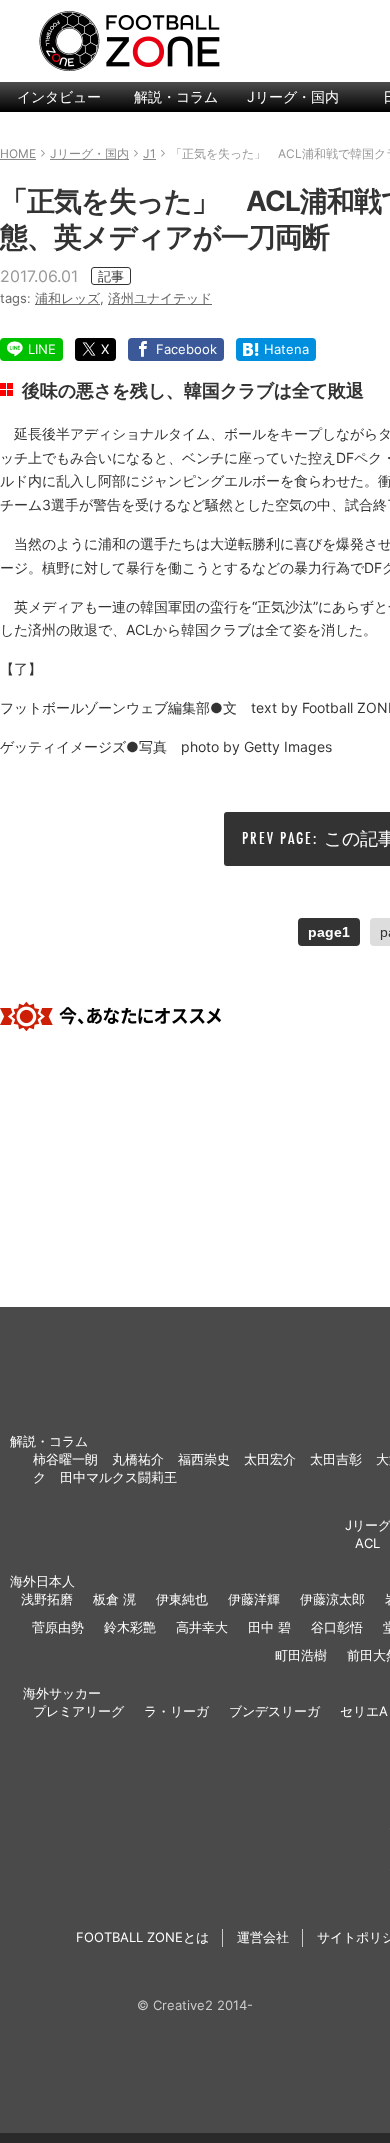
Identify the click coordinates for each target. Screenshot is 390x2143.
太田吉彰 (336, 1459)
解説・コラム (176, 96)
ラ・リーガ (176, 1711)
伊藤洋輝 (254, 1599)
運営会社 (263, 1937)
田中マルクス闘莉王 (118, 1477)
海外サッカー (62, 1693)
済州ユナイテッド (160, 298)
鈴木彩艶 (130, 1627)
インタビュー (59, 96)
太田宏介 (270, 1459)
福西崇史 (204, 1459)
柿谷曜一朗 (65, 1459)
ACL (367, 1543)
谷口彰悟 (337, 1627)
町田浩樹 (301, 1655)
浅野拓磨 (47, 1599)
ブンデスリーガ (274, 1711)
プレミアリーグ (78, 1711)
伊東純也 (182, 1599)
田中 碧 (269, 1627)
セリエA (364, 1711)
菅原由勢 (58, 1627)
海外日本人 (42, 1581)
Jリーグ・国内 (293, 96)
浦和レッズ (67, 298)
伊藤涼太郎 (332, 1599)
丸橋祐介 (138, 1459)
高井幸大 (202, 1627)
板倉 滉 (114, 1599)
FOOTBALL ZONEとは (142, 1937)
